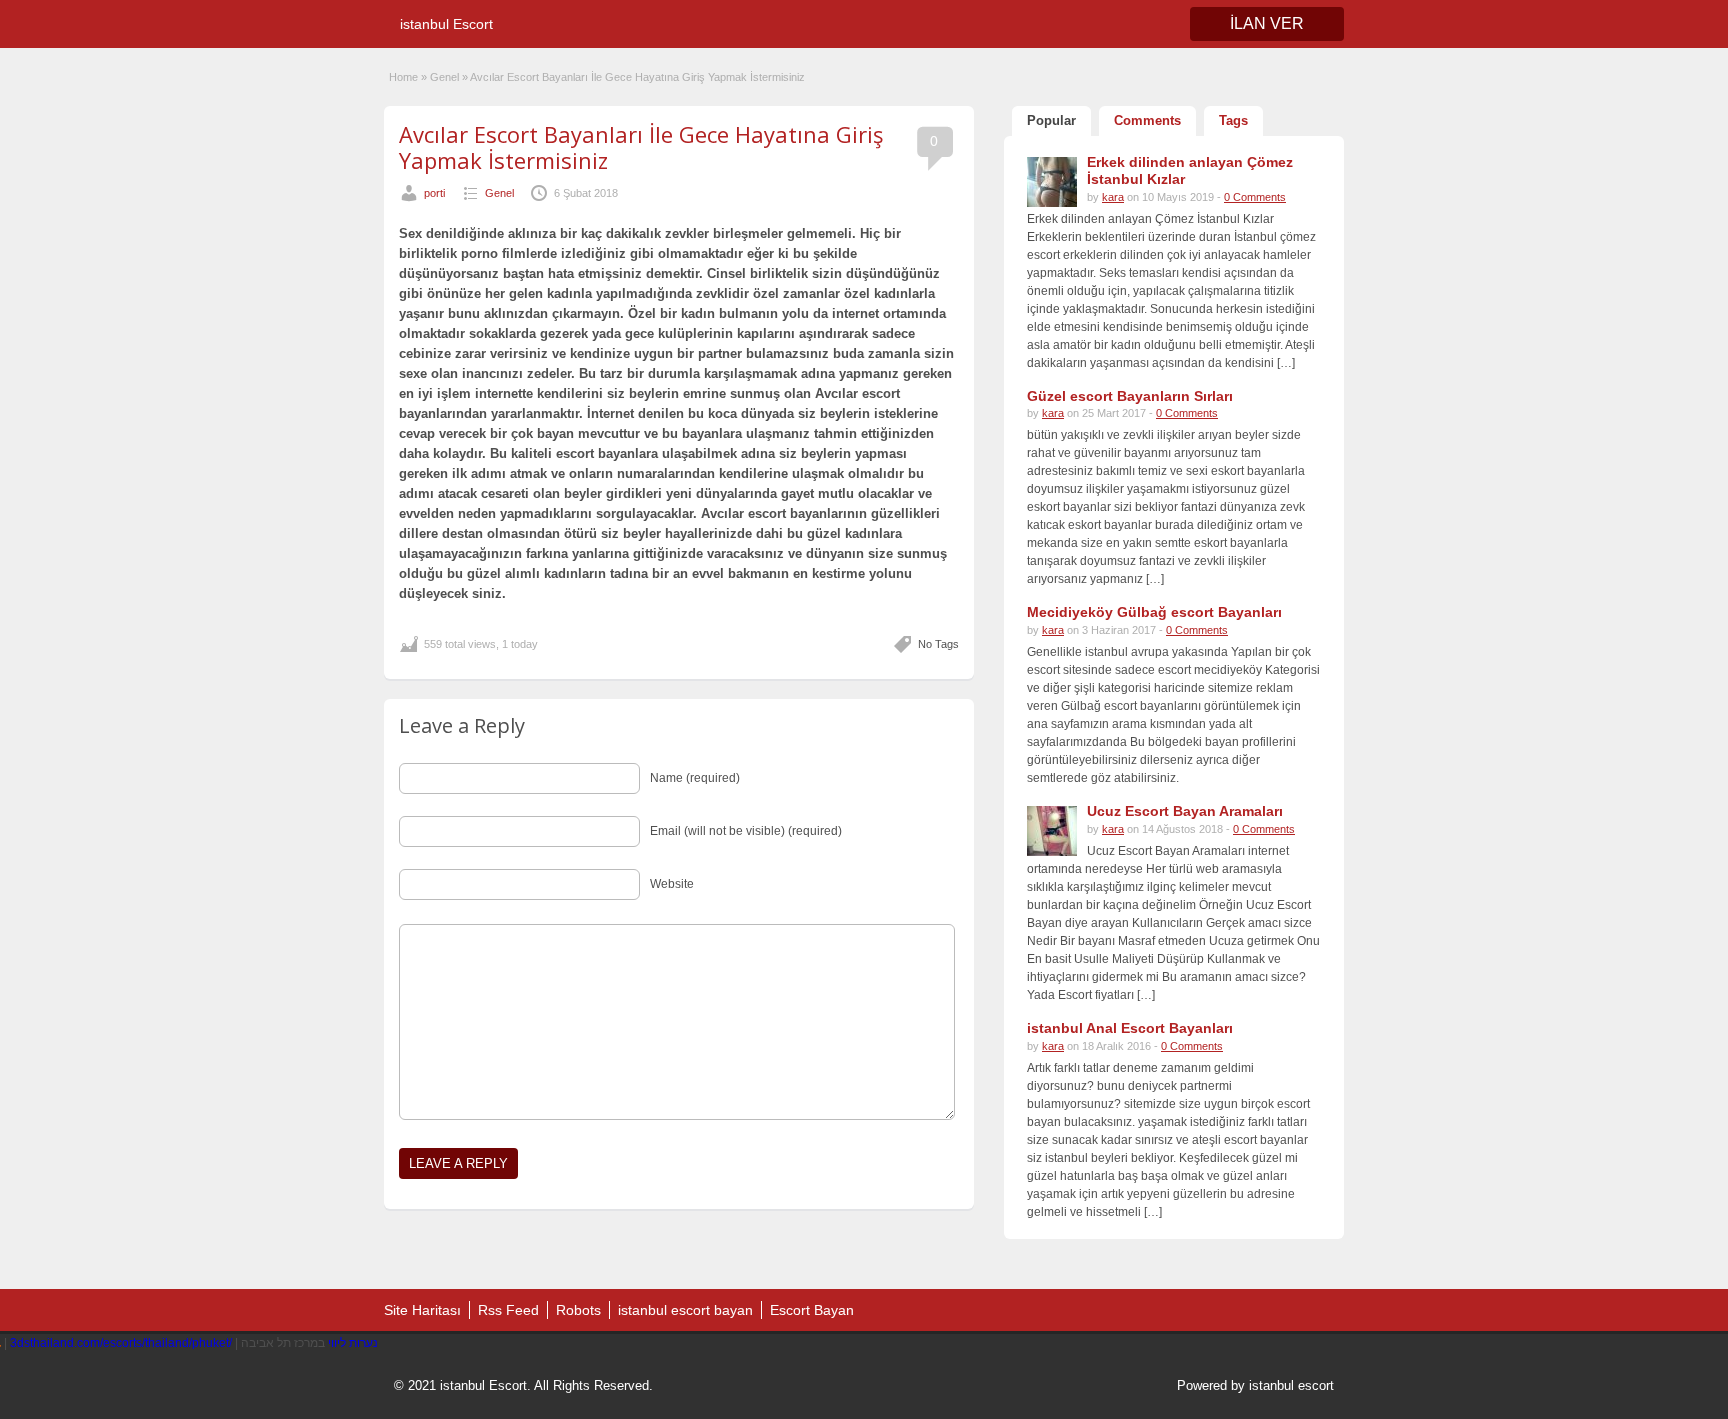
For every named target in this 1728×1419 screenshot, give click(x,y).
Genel (444, 77)
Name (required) (695, 778)
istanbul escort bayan (685, 1310)
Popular (1051, 120)
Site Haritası (422, 1310)
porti (434, 193)
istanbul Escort (446, 24)
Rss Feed (508, 1310)
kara (1113, 197)
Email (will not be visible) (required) (746, 831)
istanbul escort (1291, 1385)
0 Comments (1255, 197)
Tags (1233, 120)
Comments (1147, 120)
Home (403, 77)
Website (672, 884)
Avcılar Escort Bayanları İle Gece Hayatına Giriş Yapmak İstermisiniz (641, 147)
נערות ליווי (353, 1343)
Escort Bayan (812, 1310)
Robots (578, 1310)
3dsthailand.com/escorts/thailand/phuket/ (121, 1343)
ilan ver (1267, 23)
